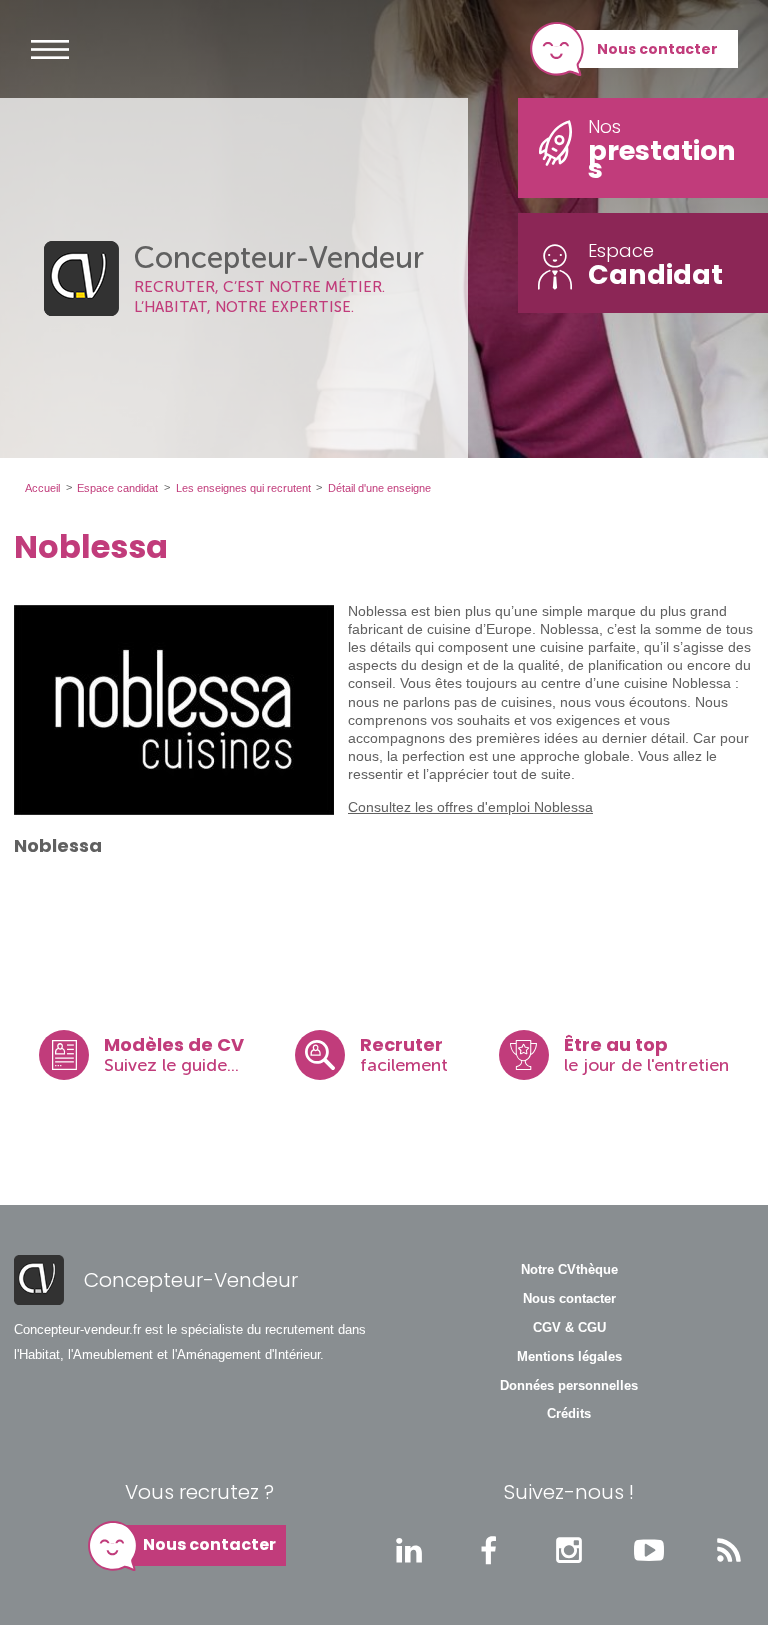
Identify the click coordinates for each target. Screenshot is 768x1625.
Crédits (569, 1414)
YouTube (649, 1550)
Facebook (489, 1550)
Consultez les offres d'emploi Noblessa (470, 807)
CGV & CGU (569, 1328)
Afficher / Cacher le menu (50, 49)
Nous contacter (657, 49)
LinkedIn (409, 1550)
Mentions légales (569, 1357)
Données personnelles (569, 1386)
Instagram (569, 1550)
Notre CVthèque (569, 1270)
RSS (729, 1550)
